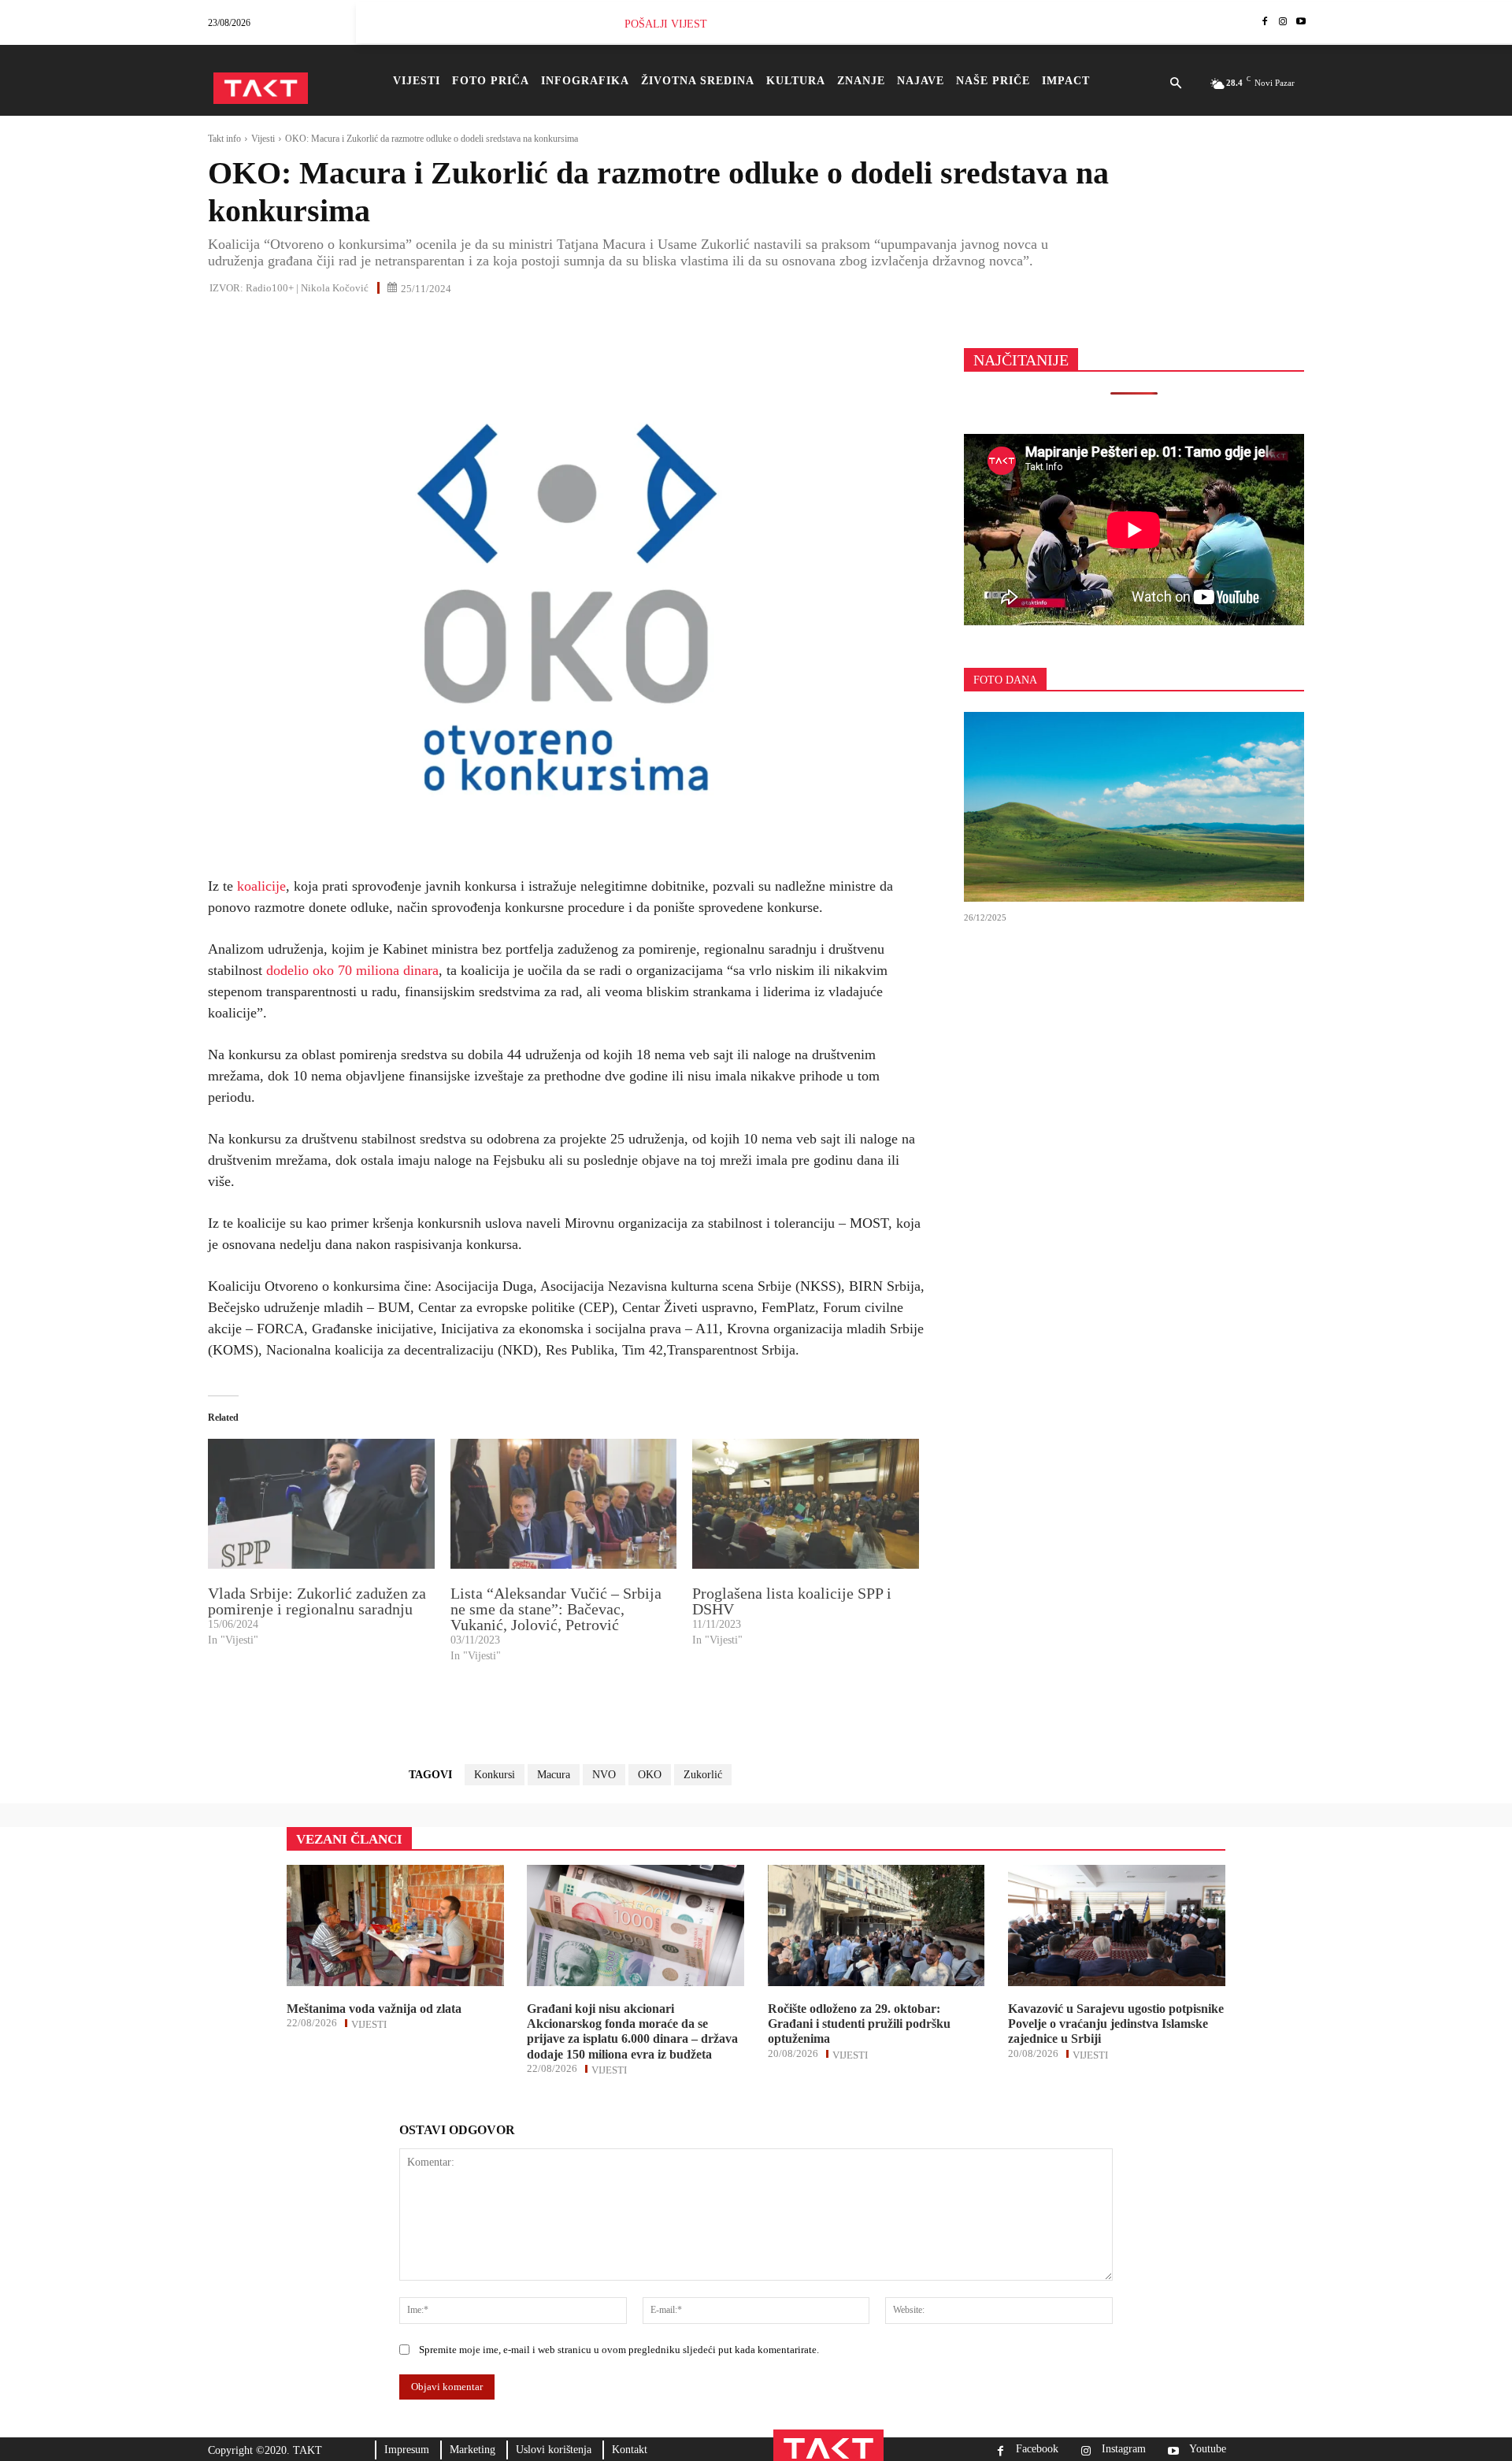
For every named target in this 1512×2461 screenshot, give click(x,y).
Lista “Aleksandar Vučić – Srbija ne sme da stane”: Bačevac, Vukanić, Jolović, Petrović (556, 1609)
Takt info (224, 139)
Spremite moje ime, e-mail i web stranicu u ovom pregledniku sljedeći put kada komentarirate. (619, 2350)
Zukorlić (703, 1775)
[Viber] (405, 322)
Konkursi (495, 1775)
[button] (1175, 84)
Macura (554, 1775)
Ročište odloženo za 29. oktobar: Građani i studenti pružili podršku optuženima (859, 2024)
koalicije (261, 886)
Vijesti (263, 139)
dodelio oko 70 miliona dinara (352, 970)
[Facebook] (1265, 22)
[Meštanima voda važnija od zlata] (395, 1925)
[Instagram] (1282, 22)
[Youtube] (1301, 22)
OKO (650, 1775)
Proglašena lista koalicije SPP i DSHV (792, 1601)
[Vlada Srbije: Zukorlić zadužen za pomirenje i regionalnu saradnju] (321, 1503)
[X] (260, 322)
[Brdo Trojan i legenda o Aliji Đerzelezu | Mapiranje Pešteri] (1134, 807)
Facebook (1037, 2449)
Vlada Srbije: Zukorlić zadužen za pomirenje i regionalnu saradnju (317, 1601)
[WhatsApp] (296, 322)
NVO (604, 1775)
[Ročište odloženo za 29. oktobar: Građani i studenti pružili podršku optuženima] (876, 1925)
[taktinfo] (261, 88)
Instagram (1124, 2449)
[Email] (332, 322)
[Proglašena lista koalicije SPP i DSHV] (806, 1503)
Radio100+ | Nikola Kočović (307, 288)
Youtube (1208, 2449)
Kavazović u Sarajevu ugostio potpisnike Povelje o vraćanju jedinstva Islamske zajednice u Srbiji (1116, 2024)
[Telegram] (369, 322)
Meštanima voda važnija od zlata (374, 2009)
